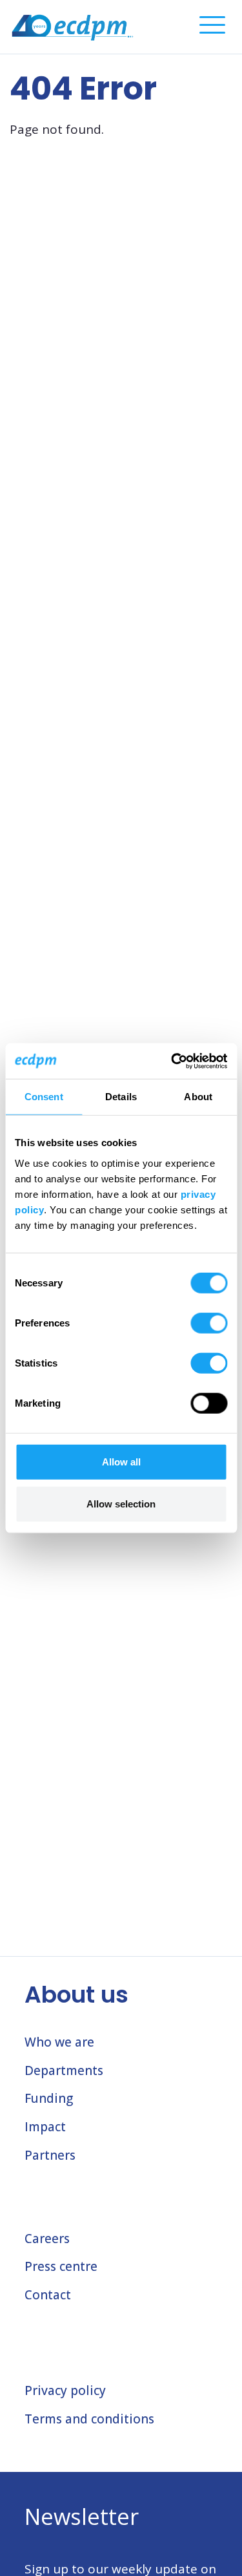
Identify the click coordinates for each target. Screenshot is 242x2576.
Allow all (121, 1461)
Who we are (59, 2042)
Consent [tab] (44, 1097)
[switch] (209, 1323)
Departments (64, 2070)
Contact (48, 2295)
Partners (50, 2155)
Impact (45, 2127)
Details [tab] (121, 1097)
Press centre (61, 2266)
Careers (47, 2239)
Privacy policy (65, 2390)
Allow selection (121, 1504)
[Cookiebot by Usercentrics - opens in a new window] (172, 1061)
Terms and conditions (89, 2419)
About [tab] (198, 1097)
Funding (49, 2098)
